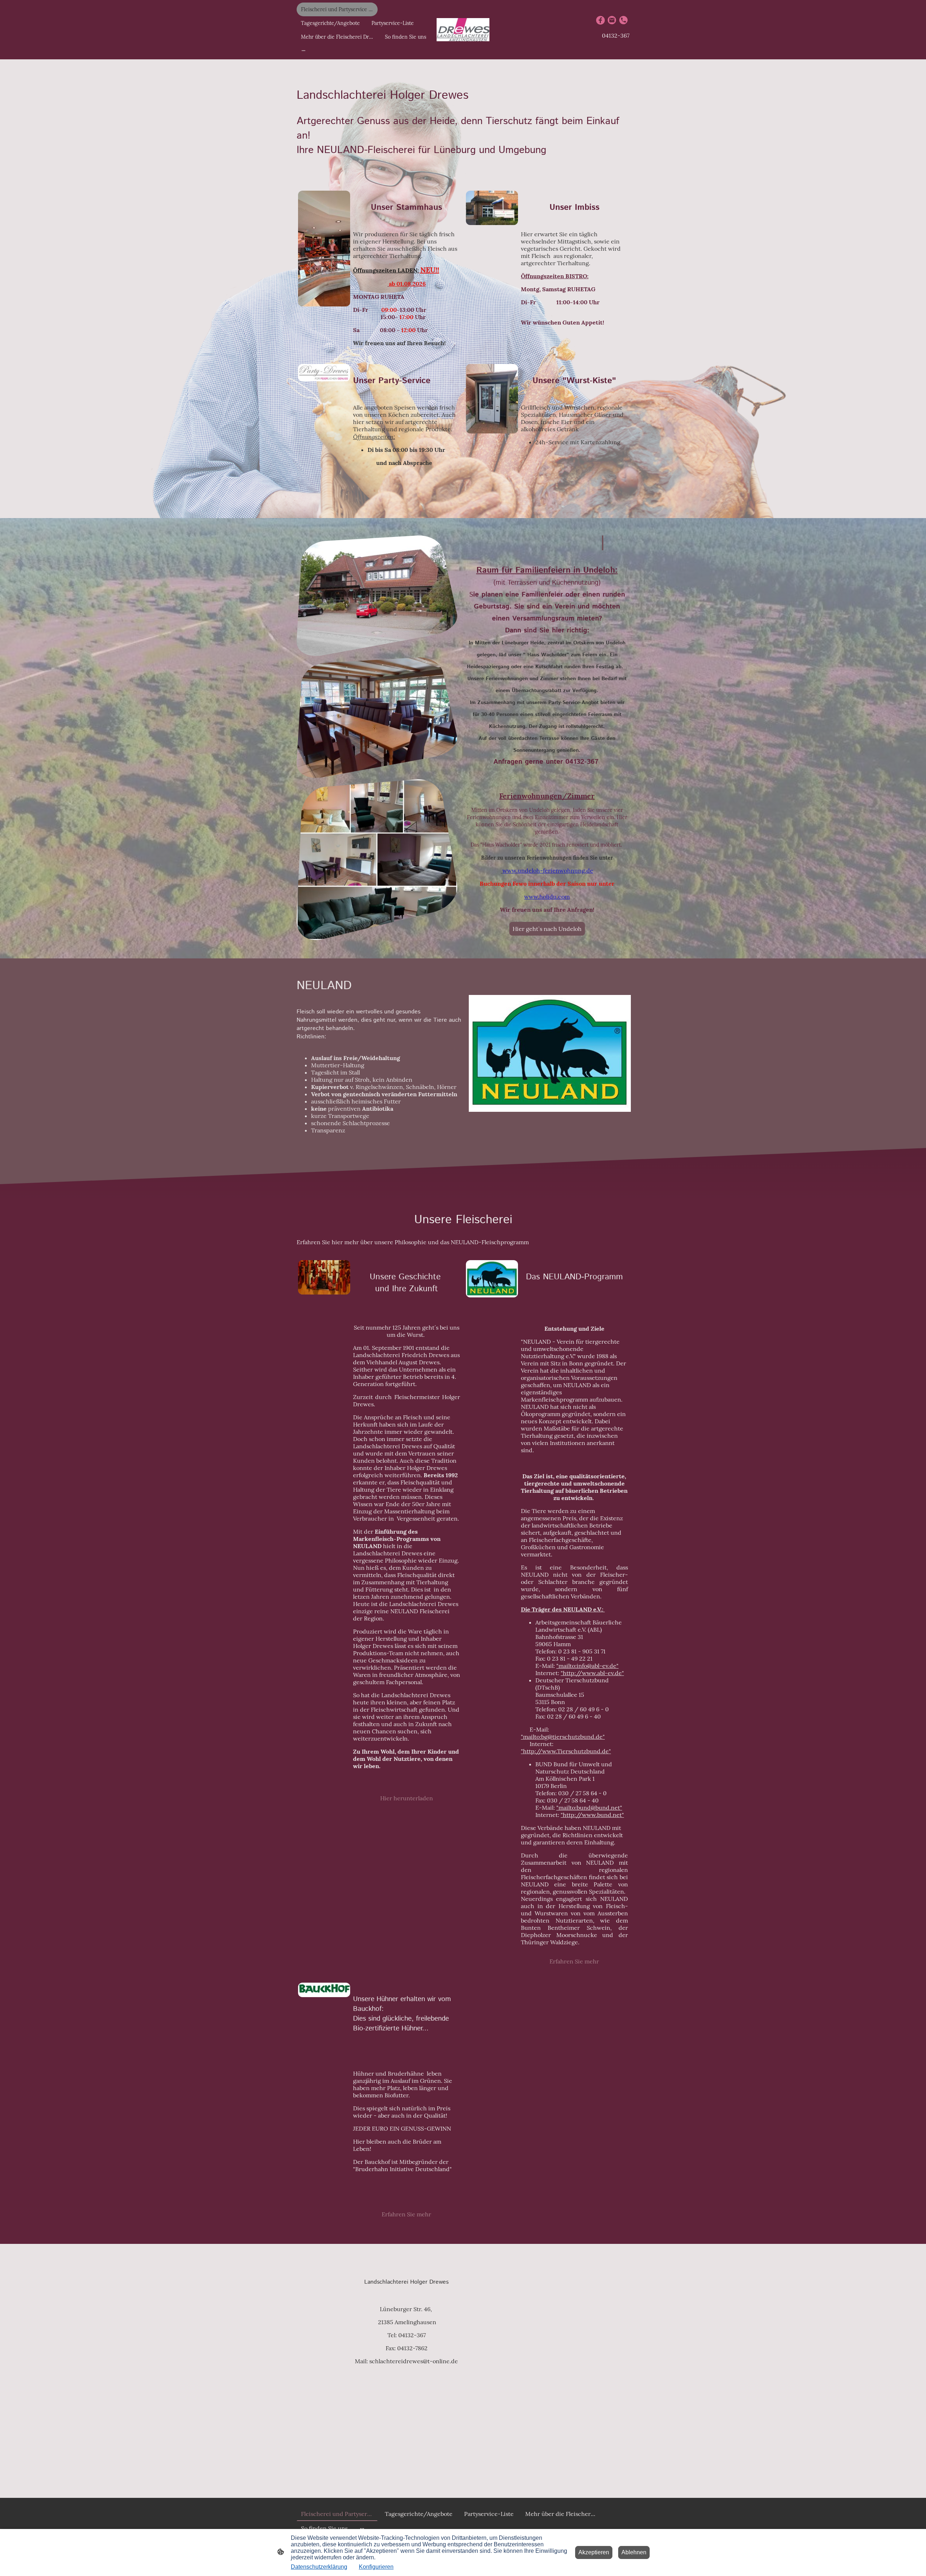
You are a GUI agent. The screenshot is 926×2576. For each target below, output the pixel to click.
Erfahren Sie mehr (574, 1961)
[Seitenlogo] (463, 30)
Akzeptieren (594, 2552)
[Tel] (624, 20)
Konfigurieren (376, 2567)
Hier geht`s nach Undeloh (547, 929)
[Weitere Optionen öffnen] (303, 50)
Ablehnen (634, 2552)
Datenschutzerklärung (319, 2567)
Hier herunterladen (407, 1798)
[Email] (612, 20)
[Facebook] (600, 20)
